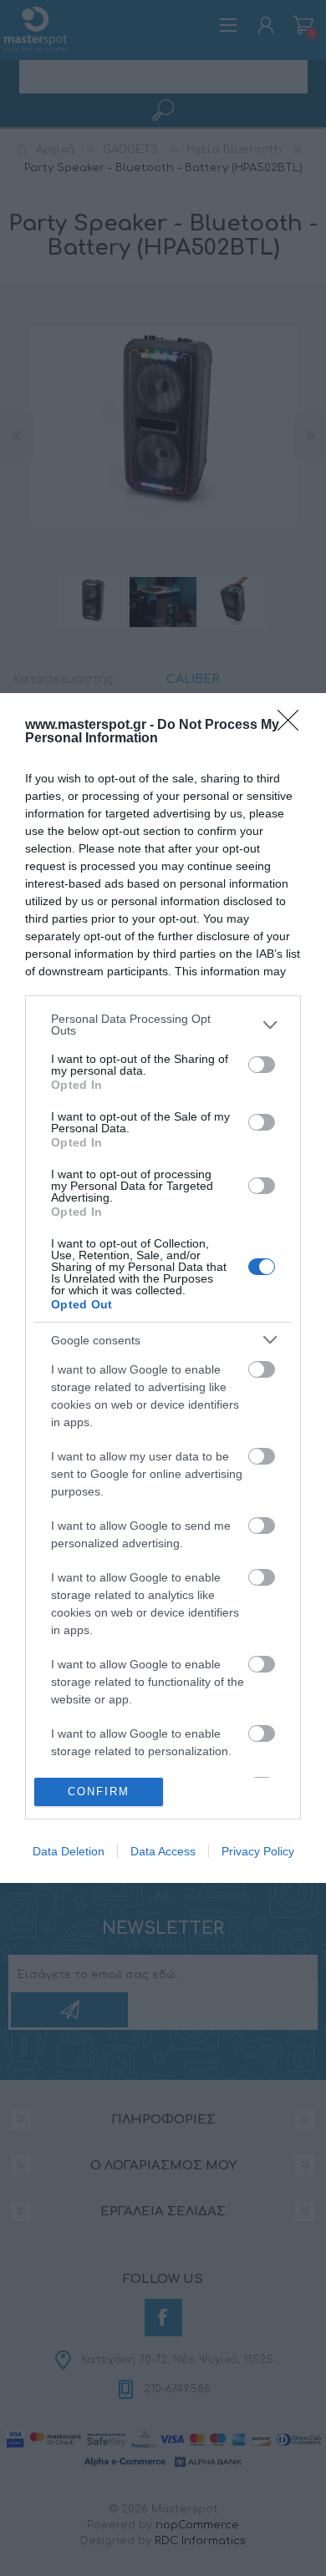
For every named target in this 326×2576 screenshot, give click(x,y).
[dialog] (163, 1288)
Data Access (163, 1851)
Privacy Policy (258, 1851)
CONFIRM (99, 1792)
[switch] (262, 1065)
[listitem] (163, 1025)
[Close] (293, 726)
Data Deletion (69, 1851)
